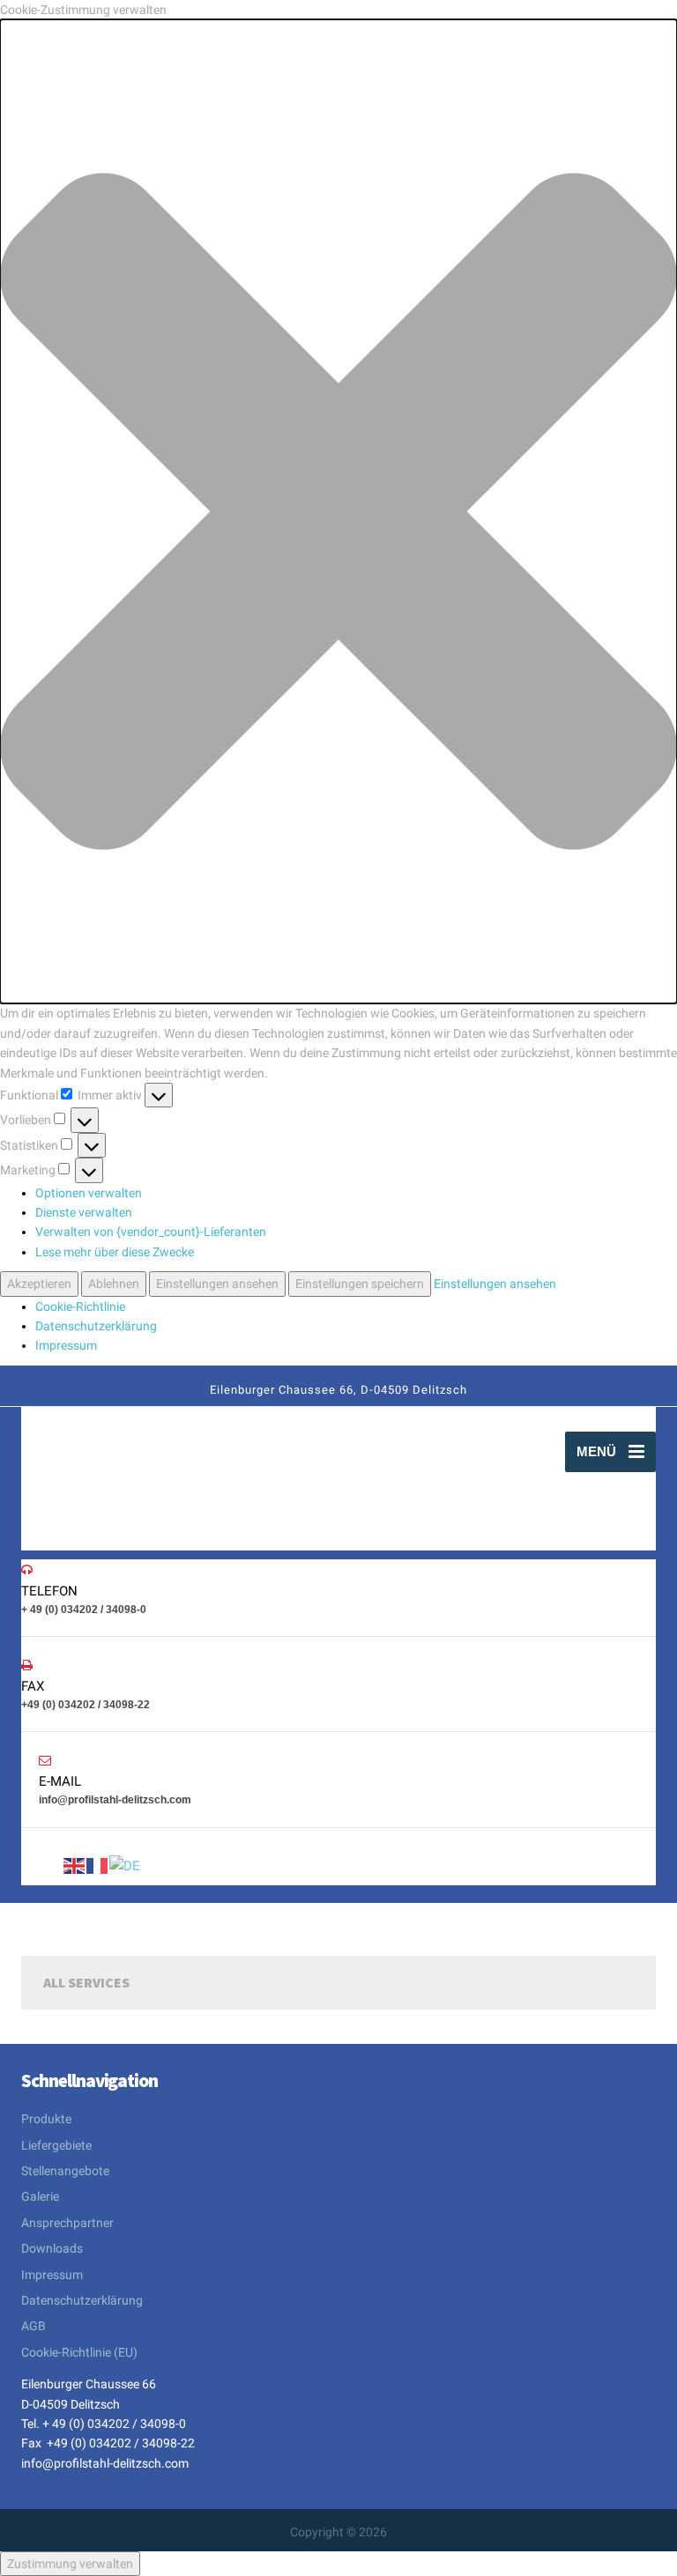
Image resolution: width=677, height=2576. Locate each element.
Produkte (46, 2119)
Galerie (40, 2196)
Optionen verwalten (89, 1193)
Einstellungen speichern (360, 1284)
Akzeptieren (39, 1284)
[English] (75, 1865)
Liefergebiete (56, 2145)
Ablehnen (114, 1284)
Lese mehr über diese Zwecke (115, 1252)
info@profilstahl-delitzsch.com (105, 2463)
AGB (33, 2326)
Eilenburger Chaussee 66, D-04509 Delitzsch (338, 1390)
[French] (98, 1865)
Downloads (52, 2248)
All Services (86, 1982)
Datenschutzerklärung (96, 1326)
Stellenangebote (65, 2171)
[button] (338, 511)
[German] (126, 1865)
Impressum (66, 1345)
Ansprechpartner (67, 2223)
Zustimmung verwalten (70, 2564)
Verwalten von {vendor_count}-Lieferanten (151, 1232)
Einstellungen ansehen (217, 1284)
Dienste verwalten (84, 1212)
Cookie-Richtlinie (80, 1307)
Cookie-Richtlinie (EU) (79, 2352)
